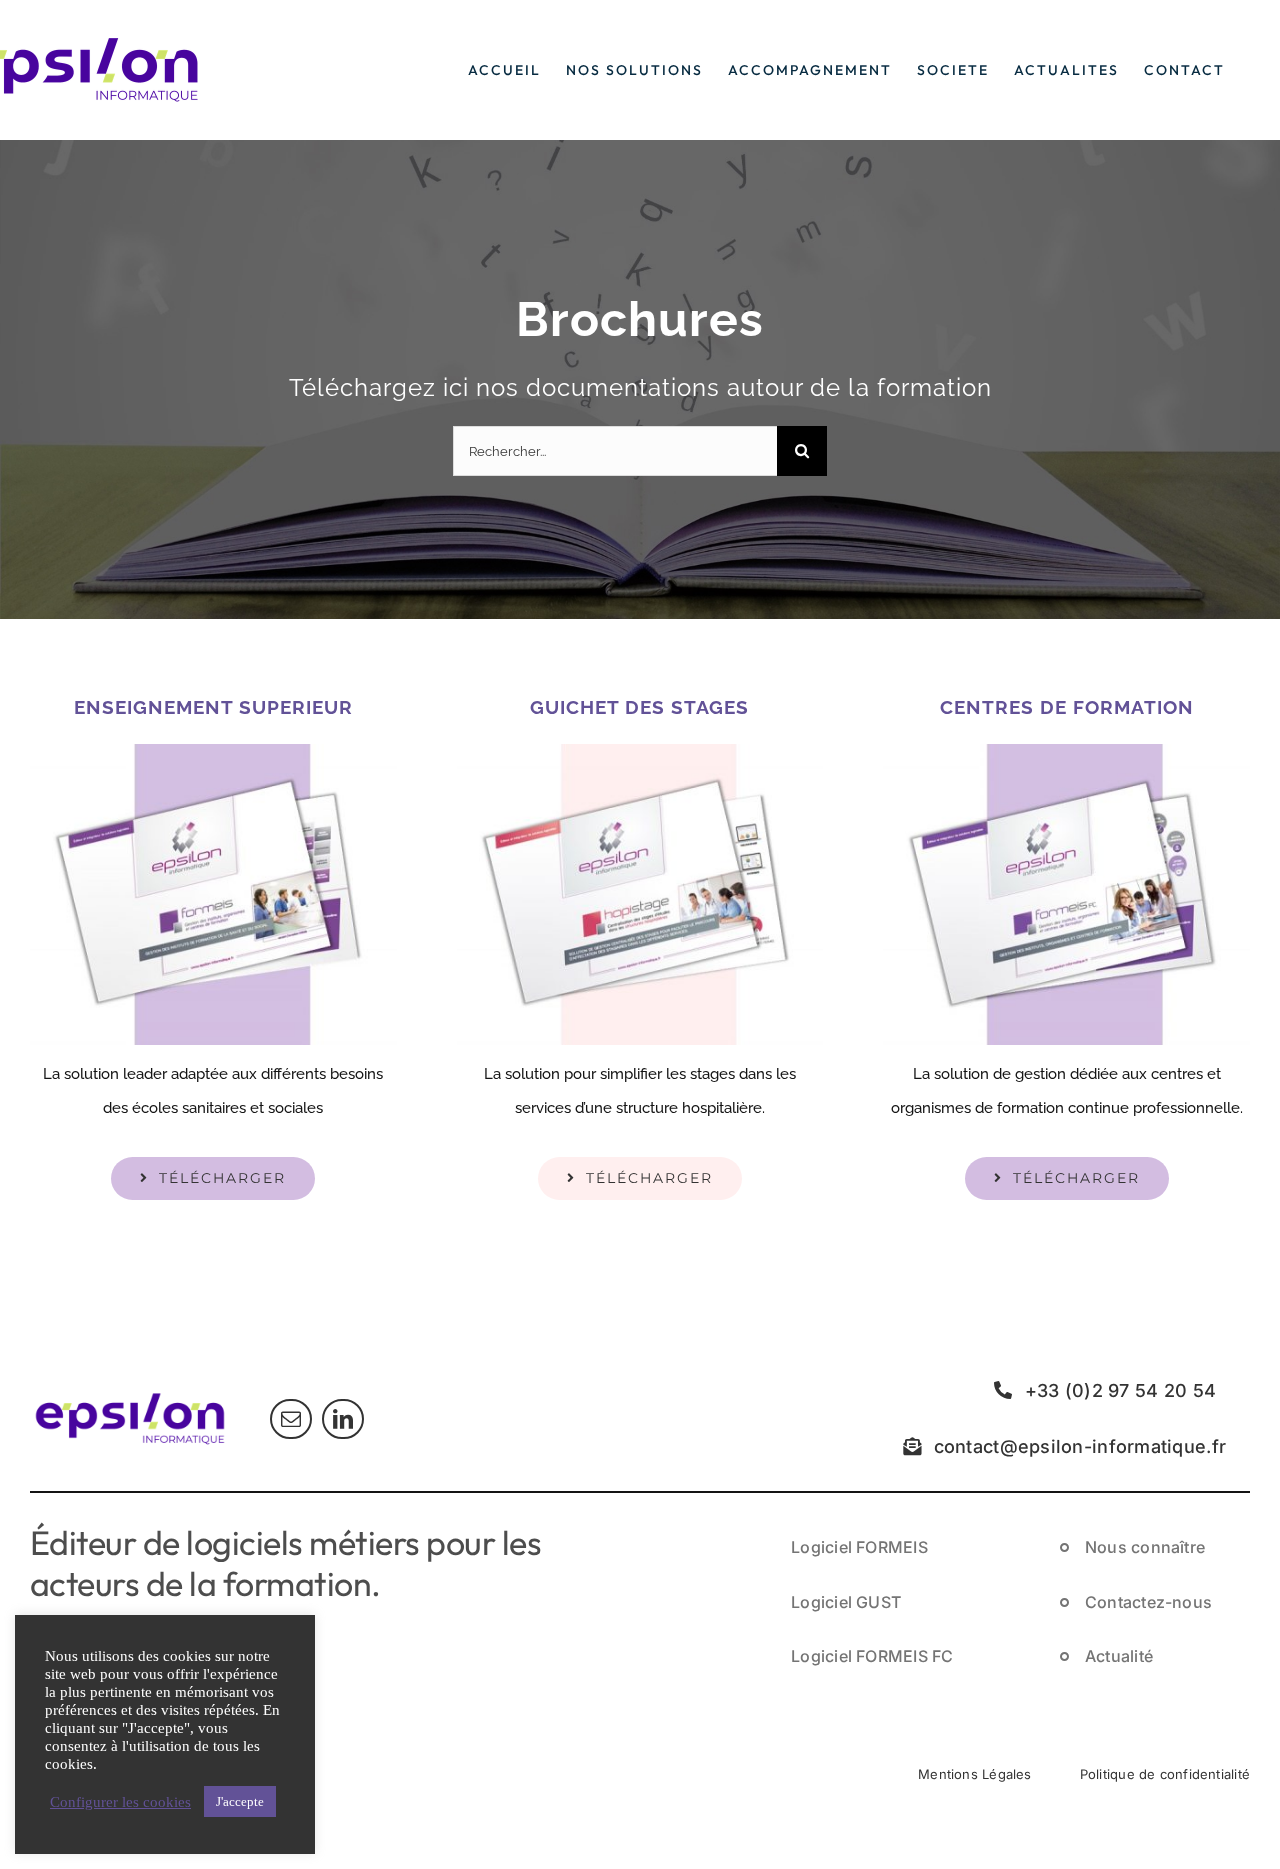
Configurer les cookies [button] (120, 1802)
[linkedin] (343, 1419)
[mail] (291, 1419)
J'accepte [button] (240, 1801)
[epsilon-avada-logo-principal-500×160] (130, 1394)
